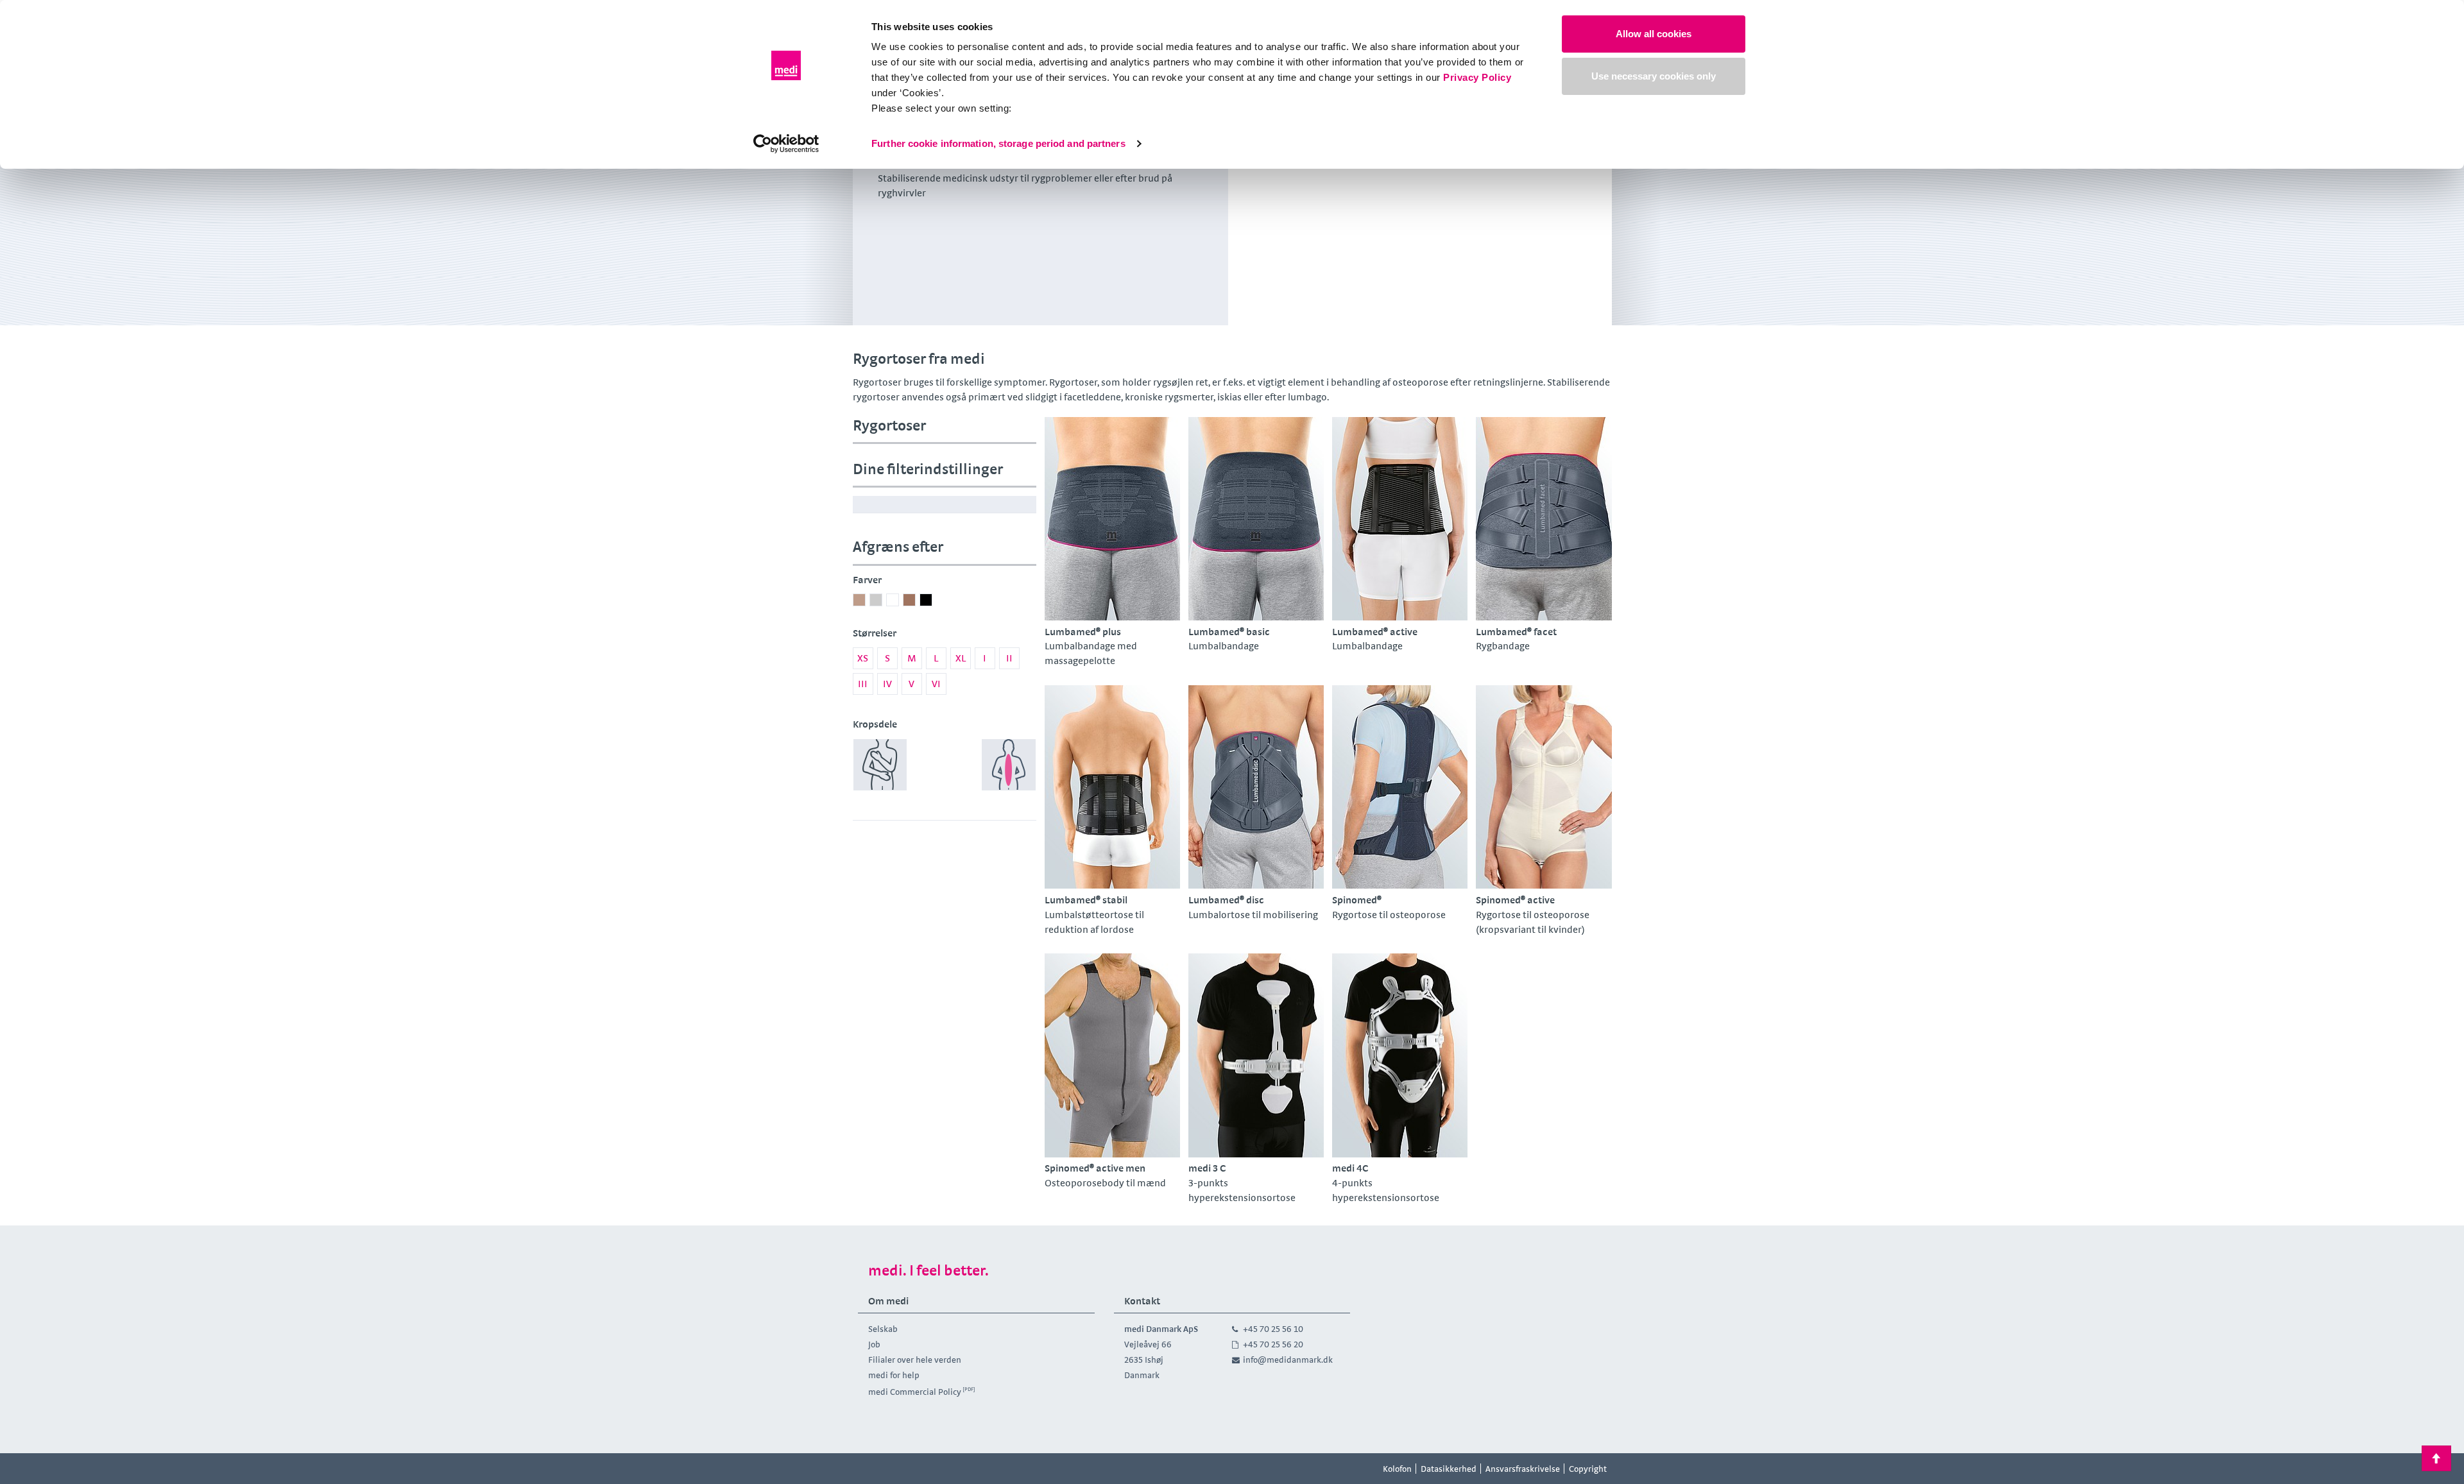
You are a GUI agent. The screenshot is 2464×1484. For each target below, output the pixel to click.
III (863, 684)
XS (863, 658)
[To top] (2436, 1458)
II (1009, 658)
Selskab (883, 1329)
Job (874, 1344)
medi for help (894, 1375)
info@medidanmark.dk (1288, 1360)
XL (961, 658)
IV (887, 684)
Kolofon (1397, 1469)
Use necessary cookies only (1654, 76)
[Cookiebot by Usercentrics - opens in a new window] (786, 144)
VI (936, 684)
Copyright (1588, 1469)
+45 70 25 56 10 (1273, 1329)
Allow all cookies (1654, 34)
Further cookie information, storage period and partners (998, 143)
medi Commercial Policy (915, 1392)
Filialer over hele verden (915, 1360)
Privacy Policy (1477, 77)
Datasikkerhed (1449, 1469)
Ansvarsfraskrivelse (1523, 1469)
